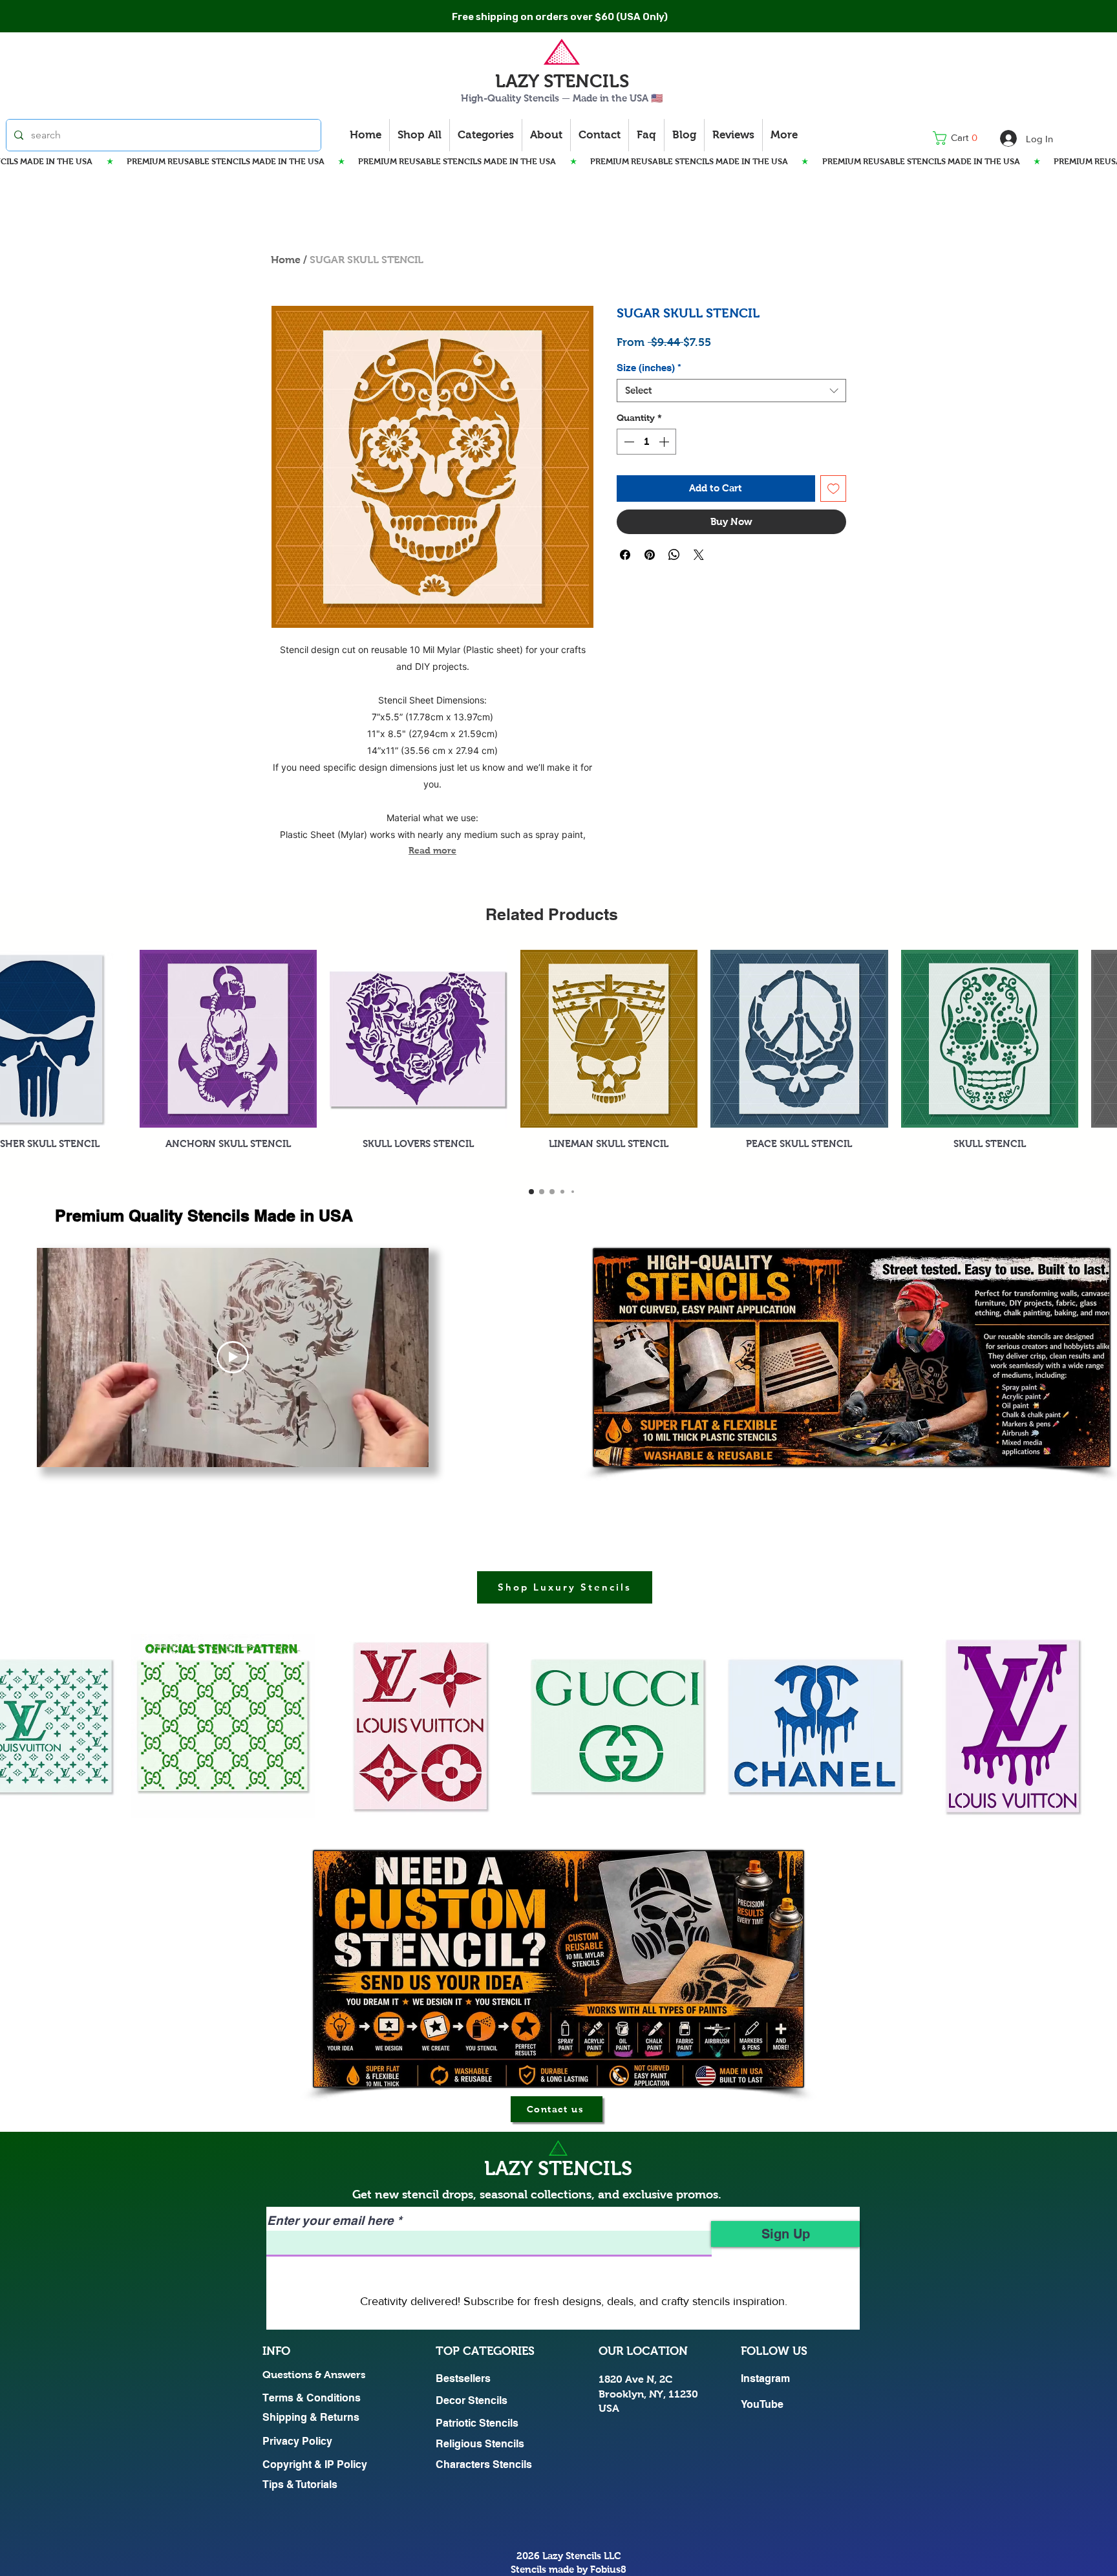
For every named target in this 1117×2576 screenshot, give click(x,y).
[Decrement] (628, 442)
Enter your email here (330, 2221)
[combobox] (731, 391)
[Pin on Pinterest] (650, 555)
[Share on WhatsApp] (674, 555)
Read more (432, 850)
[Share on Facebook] (625, 555)
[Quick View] (229, 1039)
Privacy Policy (297, 2441)
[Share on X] (699, 555)
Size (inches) (649, 368)
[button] (959, 138)
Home (286, 260)
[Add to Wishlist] (834, 488)
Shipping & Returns (311, 2417)
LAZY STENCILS (562, 81)
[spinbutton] (646, 442)
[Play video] (233, 1357)
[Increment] (665, 442)
